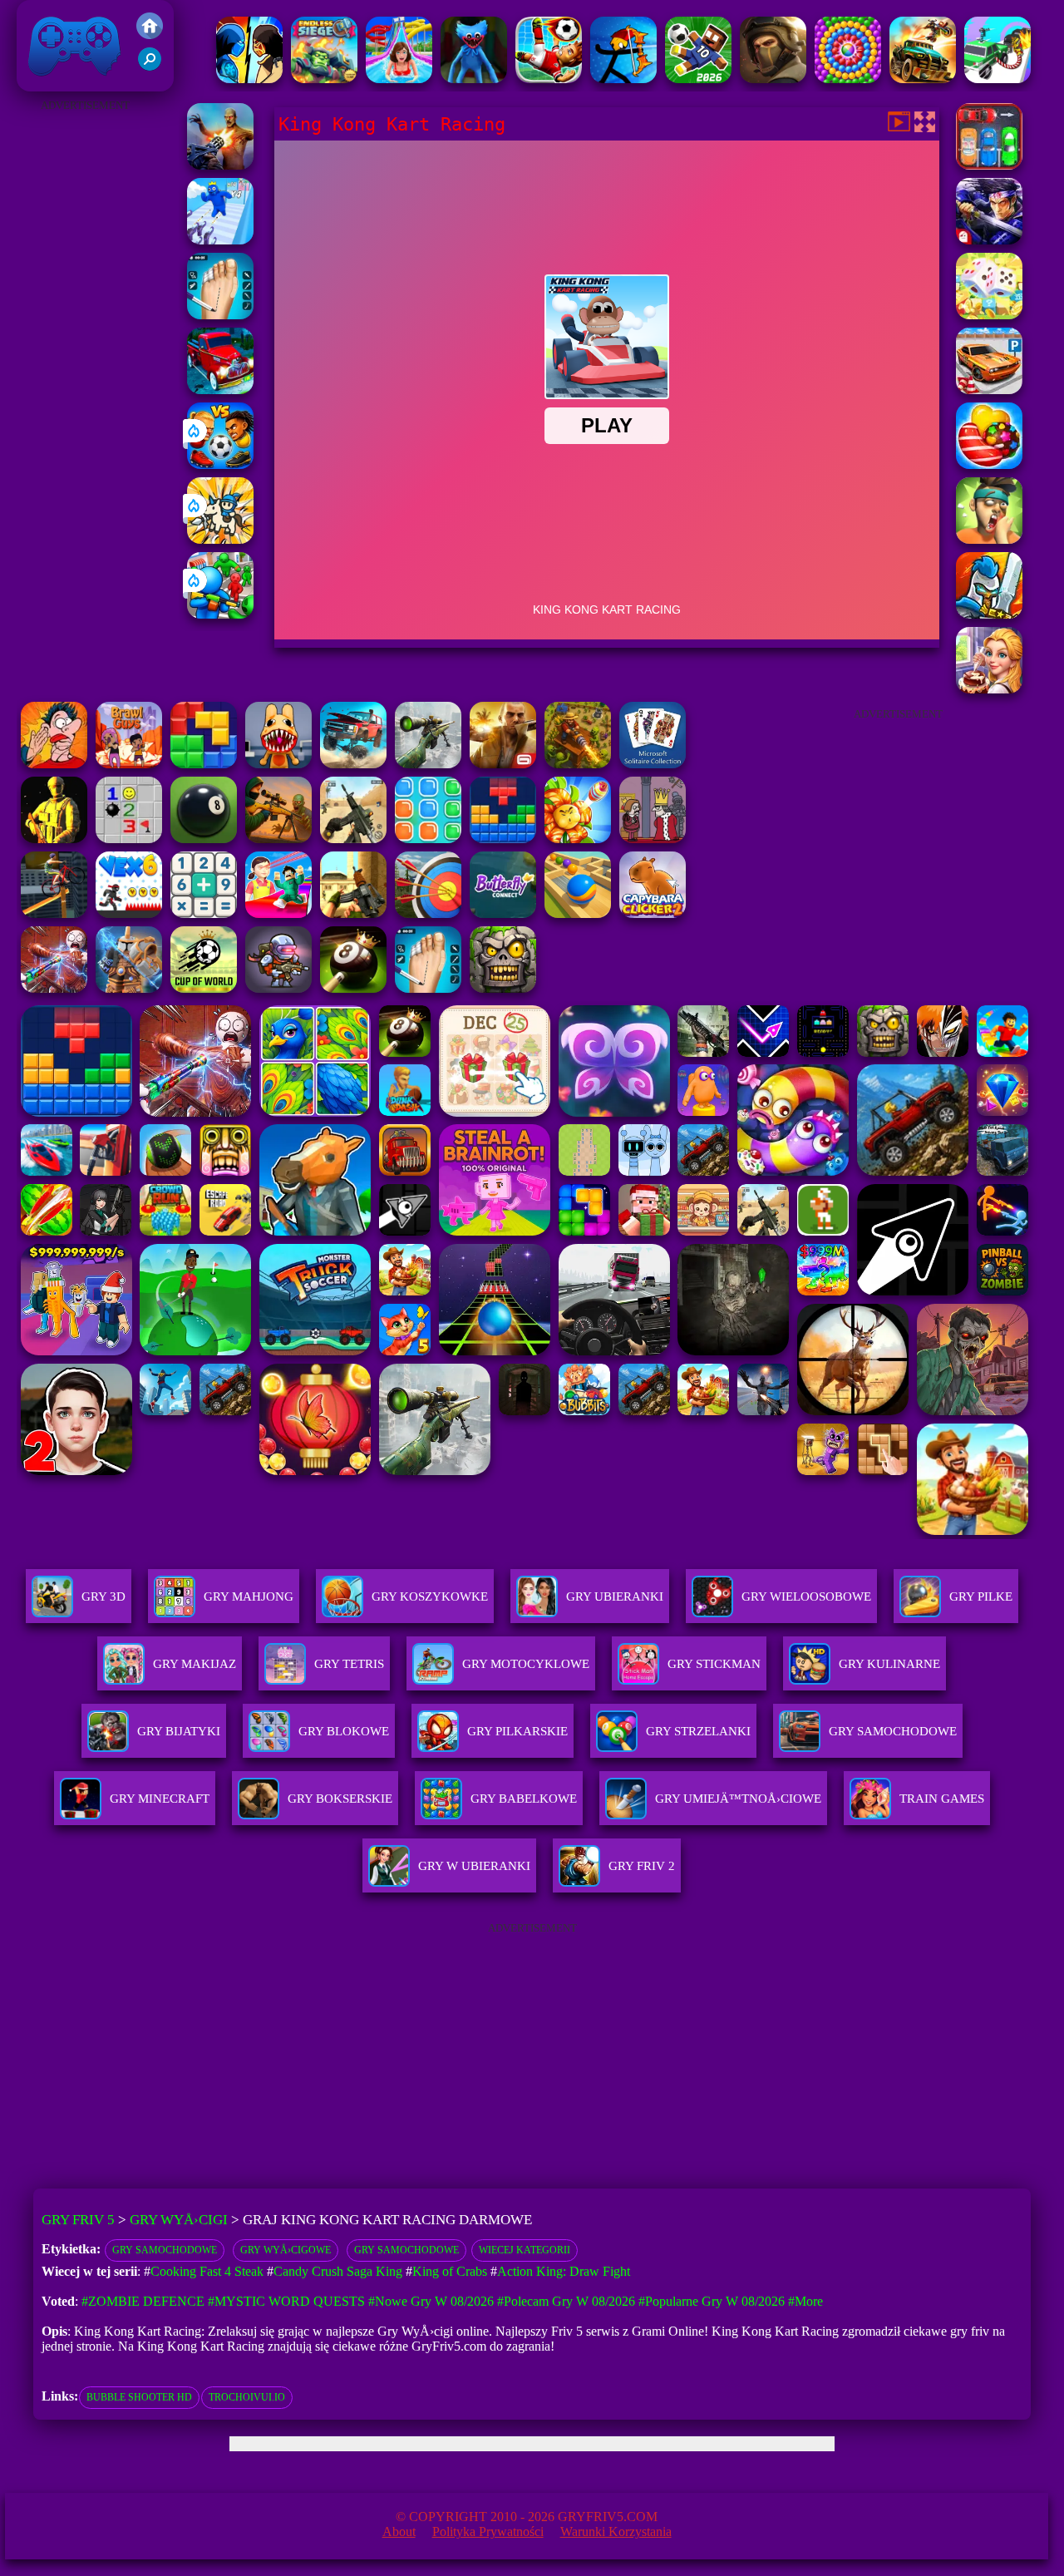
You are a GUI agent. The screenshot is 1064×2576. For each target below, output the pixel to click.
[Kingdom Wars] (220, 539)
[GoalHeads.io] (220, 464)
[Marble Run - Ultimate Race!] (578, 913)
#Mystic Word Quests (286, 2301)
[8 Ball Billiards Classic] (204, 839)
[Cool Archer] (428, 913)
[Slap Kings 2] (54, 764)
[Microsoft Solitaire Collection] (653, 764)
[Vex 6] (129, 913)
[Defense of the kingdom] (989, 614)
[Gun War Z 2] (220, 165)
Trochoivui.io (247, 2397)
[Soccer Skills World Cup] (204, 988)
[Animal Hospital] (278, 764)
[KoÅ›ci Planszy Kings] (989, 315)
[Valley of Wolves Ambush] (773, 79)
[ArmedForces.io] (54, 839)
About (399, 2532)
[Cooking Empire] (989, 689)
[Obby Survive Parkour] (278, 913)
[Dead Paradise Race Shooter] (923, 79)
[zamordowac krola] (653, 839)
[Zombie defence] (220, 614)
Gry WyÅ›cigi (179, 2220)
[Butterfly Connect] (503, 913)
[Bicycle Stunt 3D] (54, 913)
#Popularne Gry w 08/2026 (712, 2301)
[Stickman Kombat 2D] (249, 79)
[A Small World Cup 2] (698, 79)
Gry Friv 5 (53, 83)
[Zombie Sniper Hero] (278, 839)
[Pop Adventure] (848, 79)
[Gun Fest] (220, 240)
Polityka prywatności (488, 2532)
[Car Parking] (989, 165)
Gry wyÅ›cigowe (286, 2250)
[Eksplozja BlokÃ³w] (428, 839)
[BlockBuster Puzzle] (503, 839)
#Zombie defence (143, 2301)
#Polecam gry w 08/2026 (566, 2301)
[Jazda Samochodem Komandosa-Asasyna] (997, 79)
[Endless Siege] (324, 79)
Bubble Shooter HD (139, 2397)
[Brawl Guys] (129, 764)
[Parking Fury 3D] (989, 390)
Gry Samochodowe (165, 2250)
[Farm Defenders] (578, 764)
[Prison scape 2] (220, 315)
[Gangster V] (503, 764)
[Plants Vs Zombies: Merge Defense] (578, 839)
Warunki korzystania (616, 2532)
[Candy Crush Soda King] (989, 464)
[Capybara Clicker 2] (653, 913)
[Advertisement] (86, 366)
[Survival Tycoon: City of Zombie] (503, 988)
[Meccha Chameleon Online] (54, 988)
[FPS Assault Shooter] (353, 913)
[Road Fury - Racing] (353, 764)
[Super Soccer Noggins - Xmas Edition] (549, 79)
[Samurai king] (989, 240)
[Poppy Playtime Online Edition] (474, 79)
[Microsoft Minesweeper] (129, 839)
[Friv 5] (150, 35)
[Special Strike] (353, 839)
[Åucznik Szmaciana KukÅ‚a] (623, 79)
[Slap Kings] (989, 539)
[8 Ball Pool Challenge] (353, 988)
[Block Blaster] (204, 764)
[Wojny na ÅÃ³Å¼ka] (129, 988)
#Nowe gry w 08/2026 (431, 2301)
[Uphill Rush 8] (399, 79)
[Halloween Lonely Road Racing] (220, 390)
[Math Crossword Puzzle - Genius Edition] (204, 913)
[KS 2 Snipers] (428, 764)
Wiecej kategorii (525, 2250)
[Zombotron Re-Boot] (278, 988)
